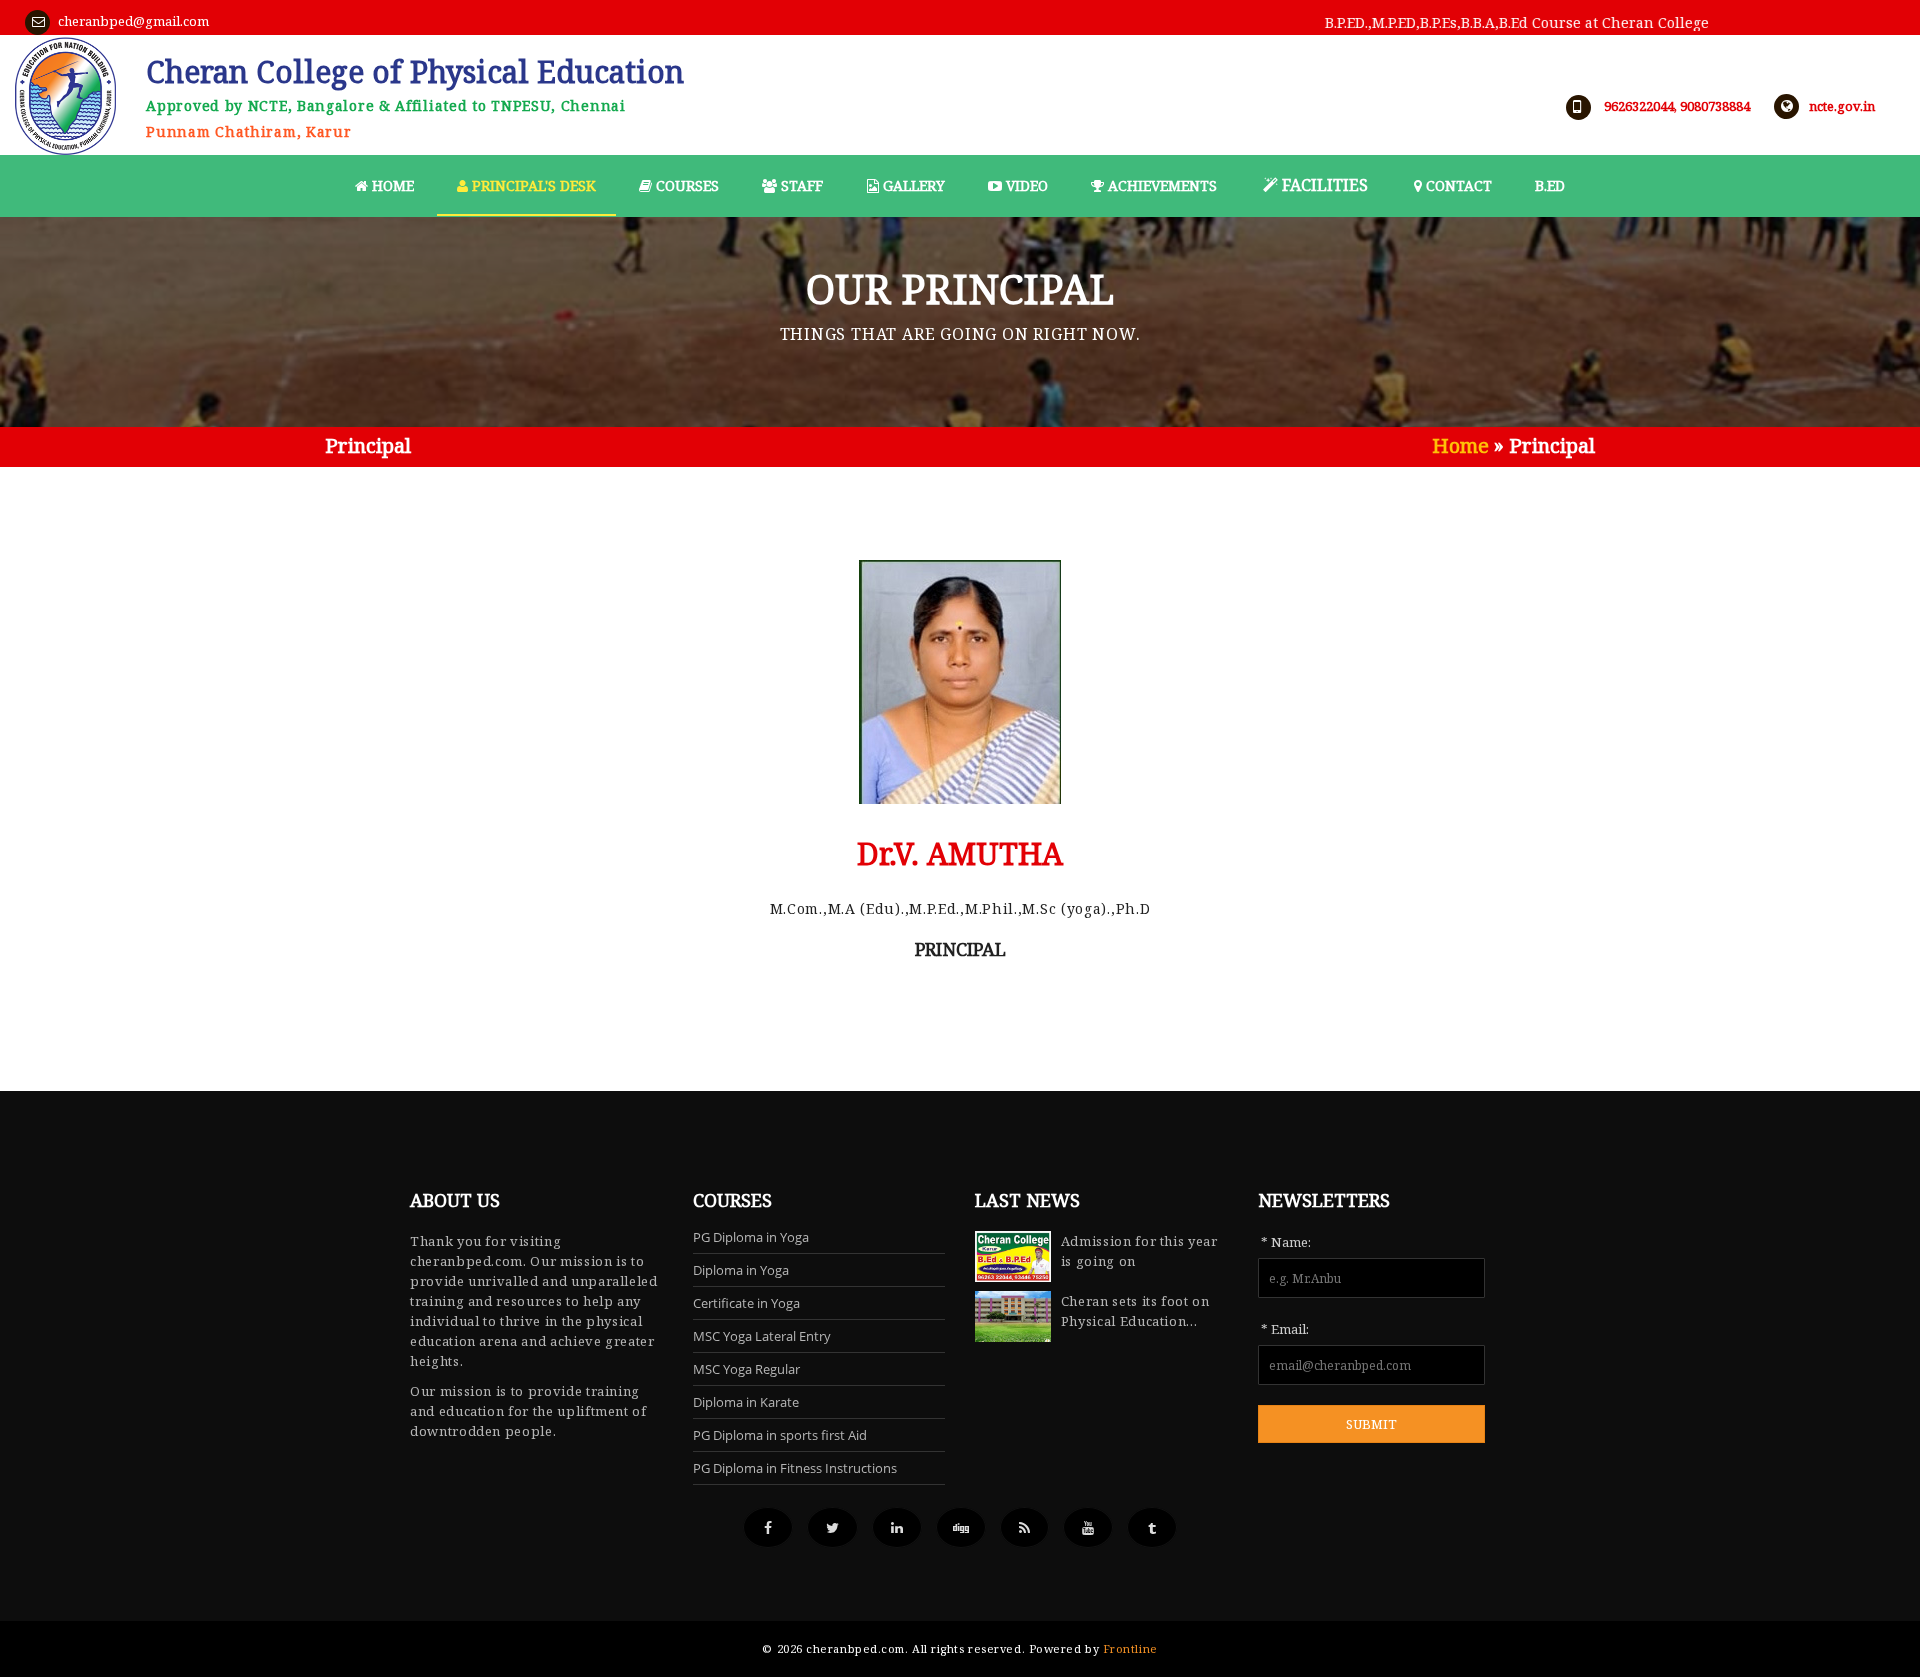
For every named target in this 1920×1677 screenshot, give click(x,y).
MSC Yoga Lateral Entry (762, 1336)
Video (1025, 185)
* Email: (1285, 1329)
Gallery (912, 185)
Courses (685, 185)
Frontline (1130, 1648)
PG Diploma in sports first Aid (780, 1435)
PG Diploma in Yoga (751, 1237)
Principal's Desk (532, 185)
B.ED (1550, 185)
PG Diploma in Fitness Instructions (795, 1468)
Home (391, 185)
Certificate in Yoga (746, 1303)
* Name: (1286, 1242)
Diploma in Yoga (741, 1270)
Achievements (1160, 185)
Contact (1457, 185)
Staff (800, 185)
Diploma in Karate (746, 1402)
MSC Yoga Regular (746, 1369)
